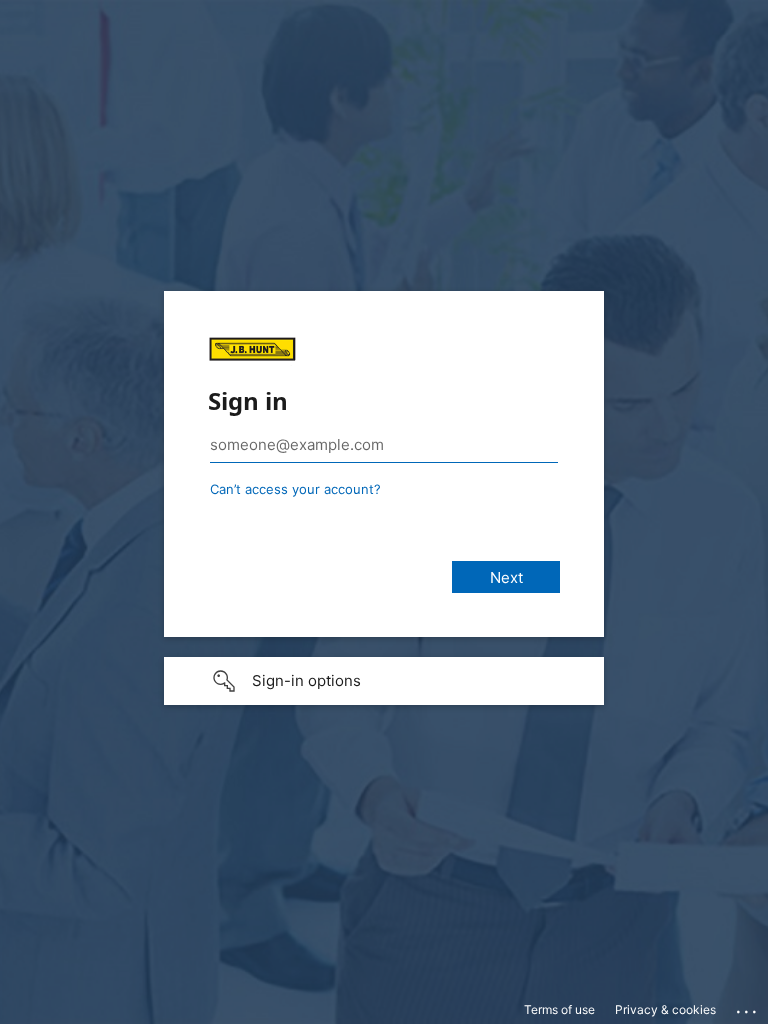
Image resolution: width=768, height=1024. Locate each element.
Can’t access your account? (295, 489)
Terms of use (559, 1009)
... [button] (748, 1007)
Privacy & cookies (665, 1009)
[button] (384, 681)
